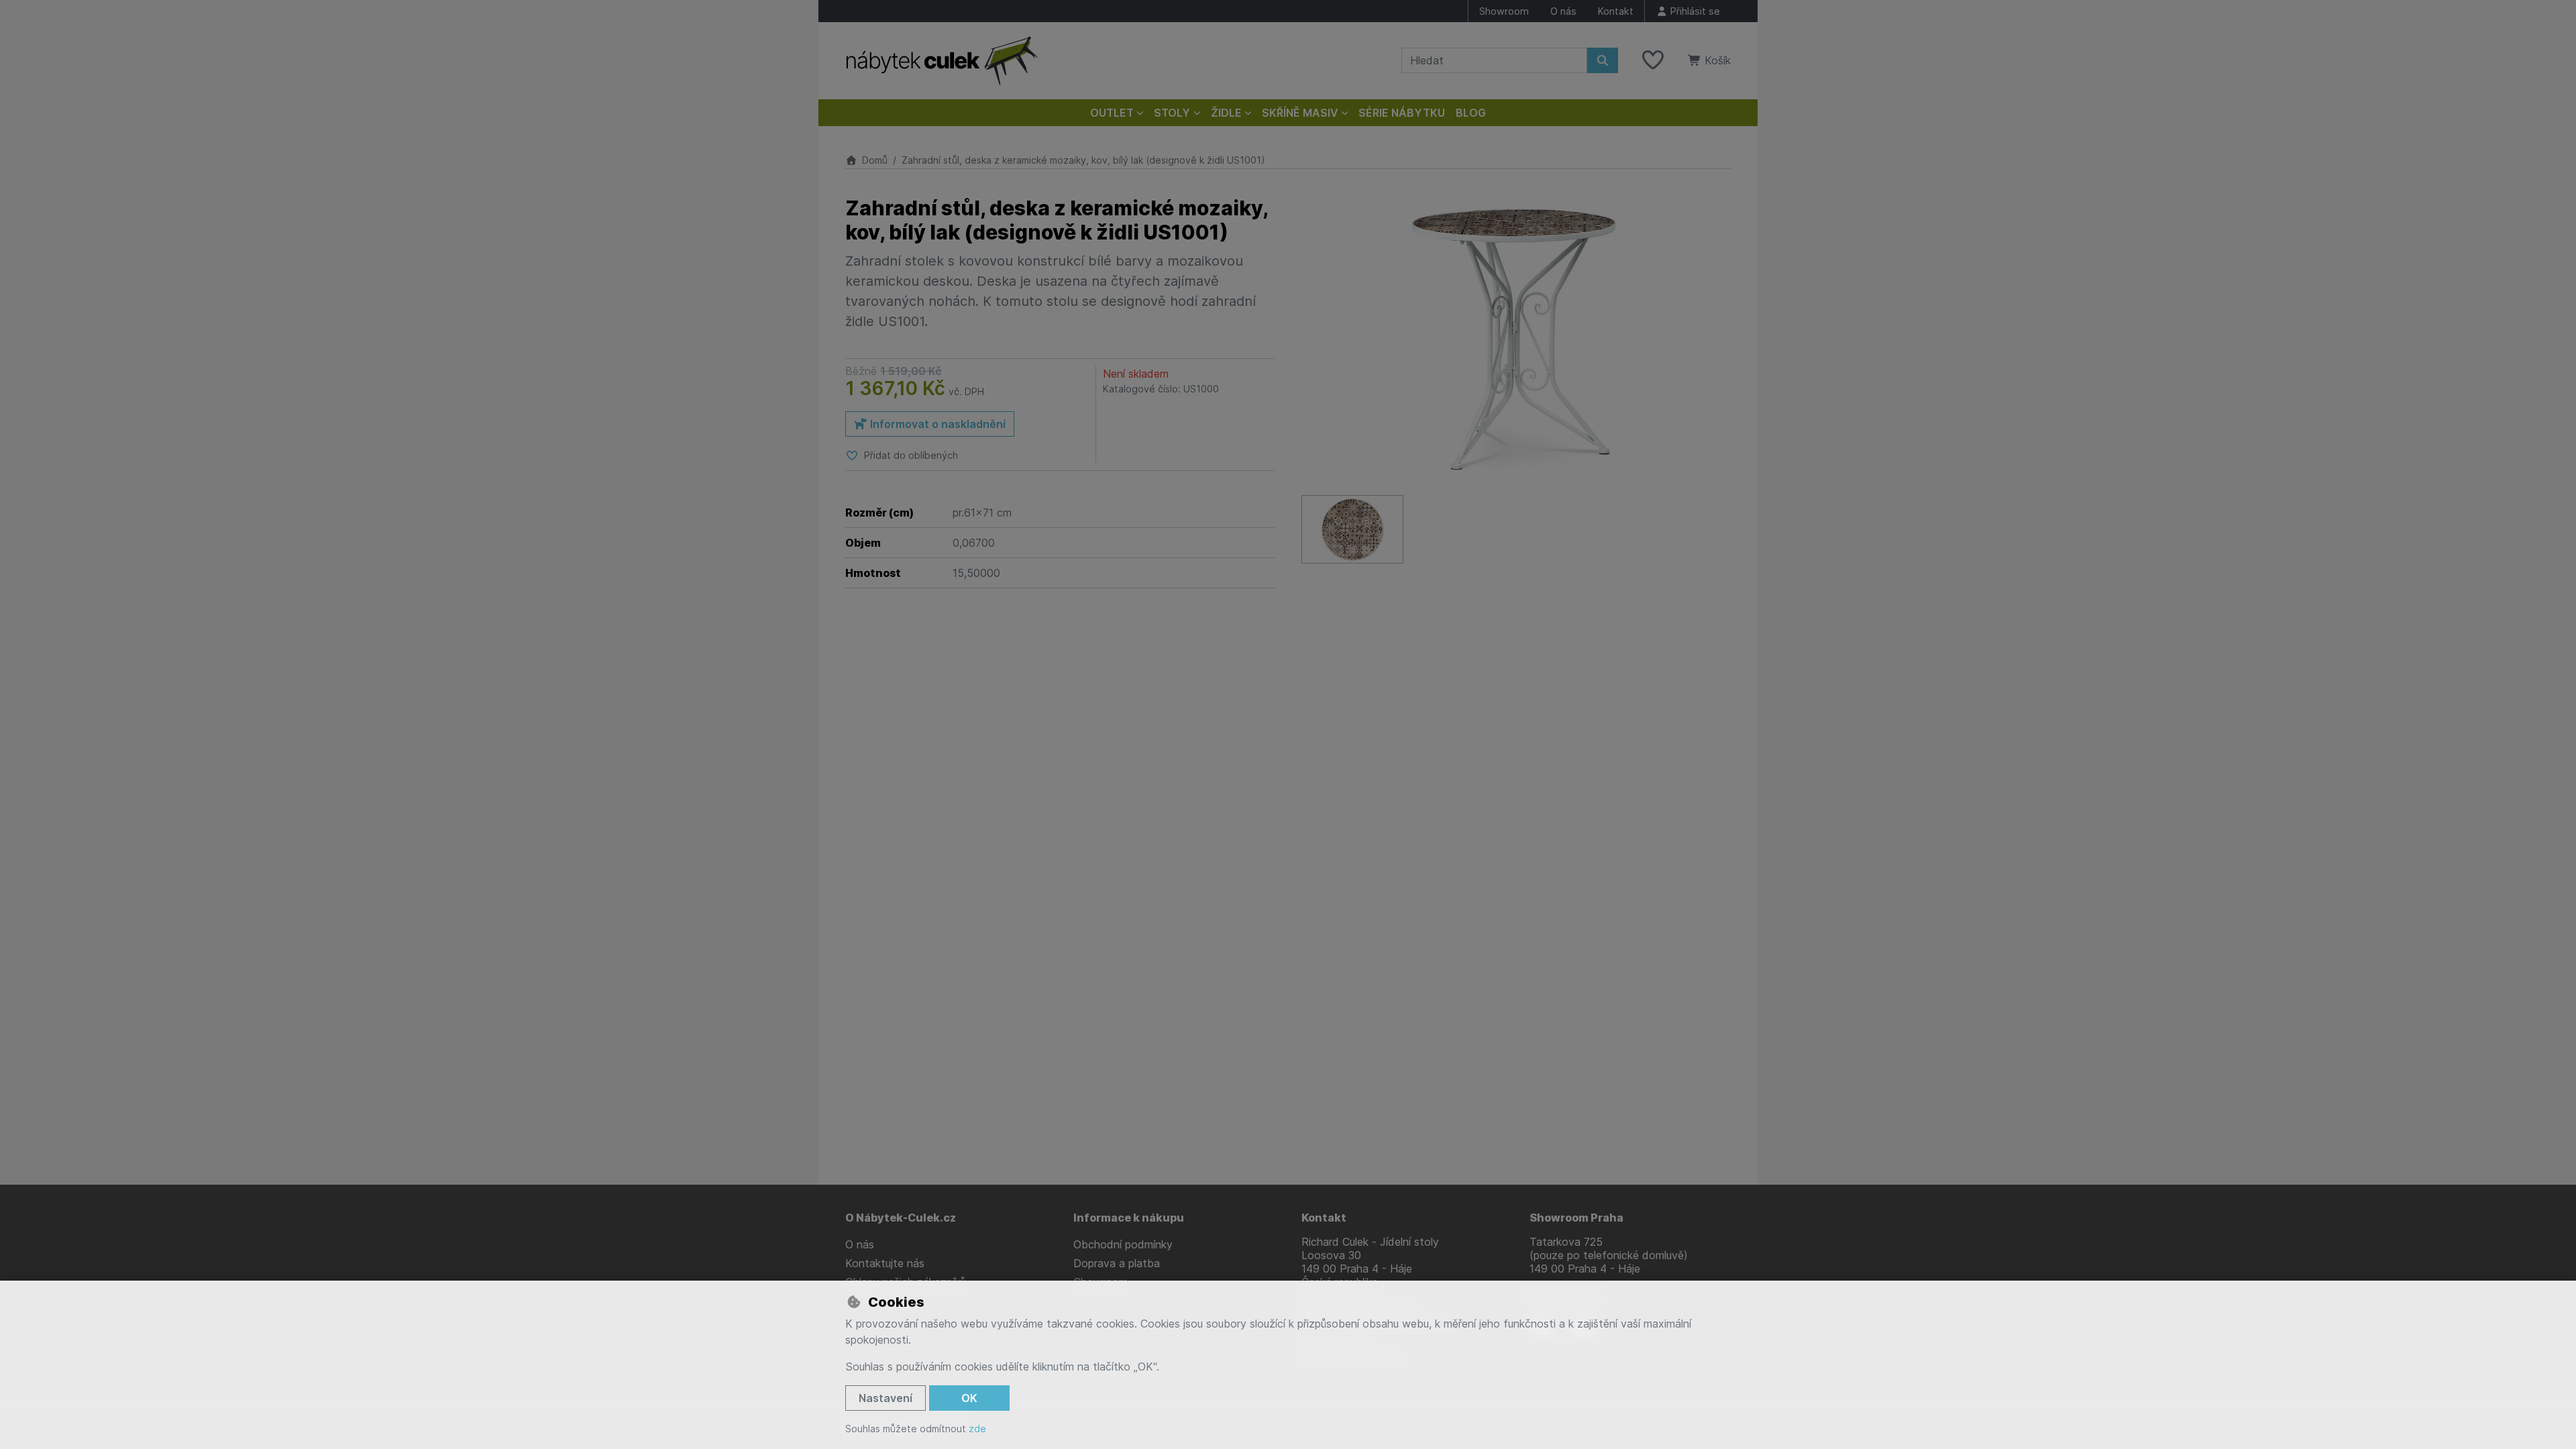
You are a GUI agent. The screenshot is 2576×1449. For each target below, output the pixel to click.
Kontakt (1616, 11)
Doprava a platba (1117, 1263)
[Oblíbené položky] (1653, 60)
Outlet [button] (1112, 113)
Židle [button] (1226, 113)
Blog (1471, 113)
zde (977, 1429)
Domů (875, 160)
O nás (1563, 11)
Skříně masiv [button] (1300, 113)
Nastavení (885, 1398)
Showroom (1504, 11)
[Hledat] (1603, 60)
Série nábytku (1402, 113)
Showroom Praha (1576, 1218)
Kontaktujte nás (885, 1263)
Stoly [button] (1172, 113)
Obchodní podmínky (1123, 1244)
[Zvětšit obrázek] (1516, 339)
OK (969, 1398)
